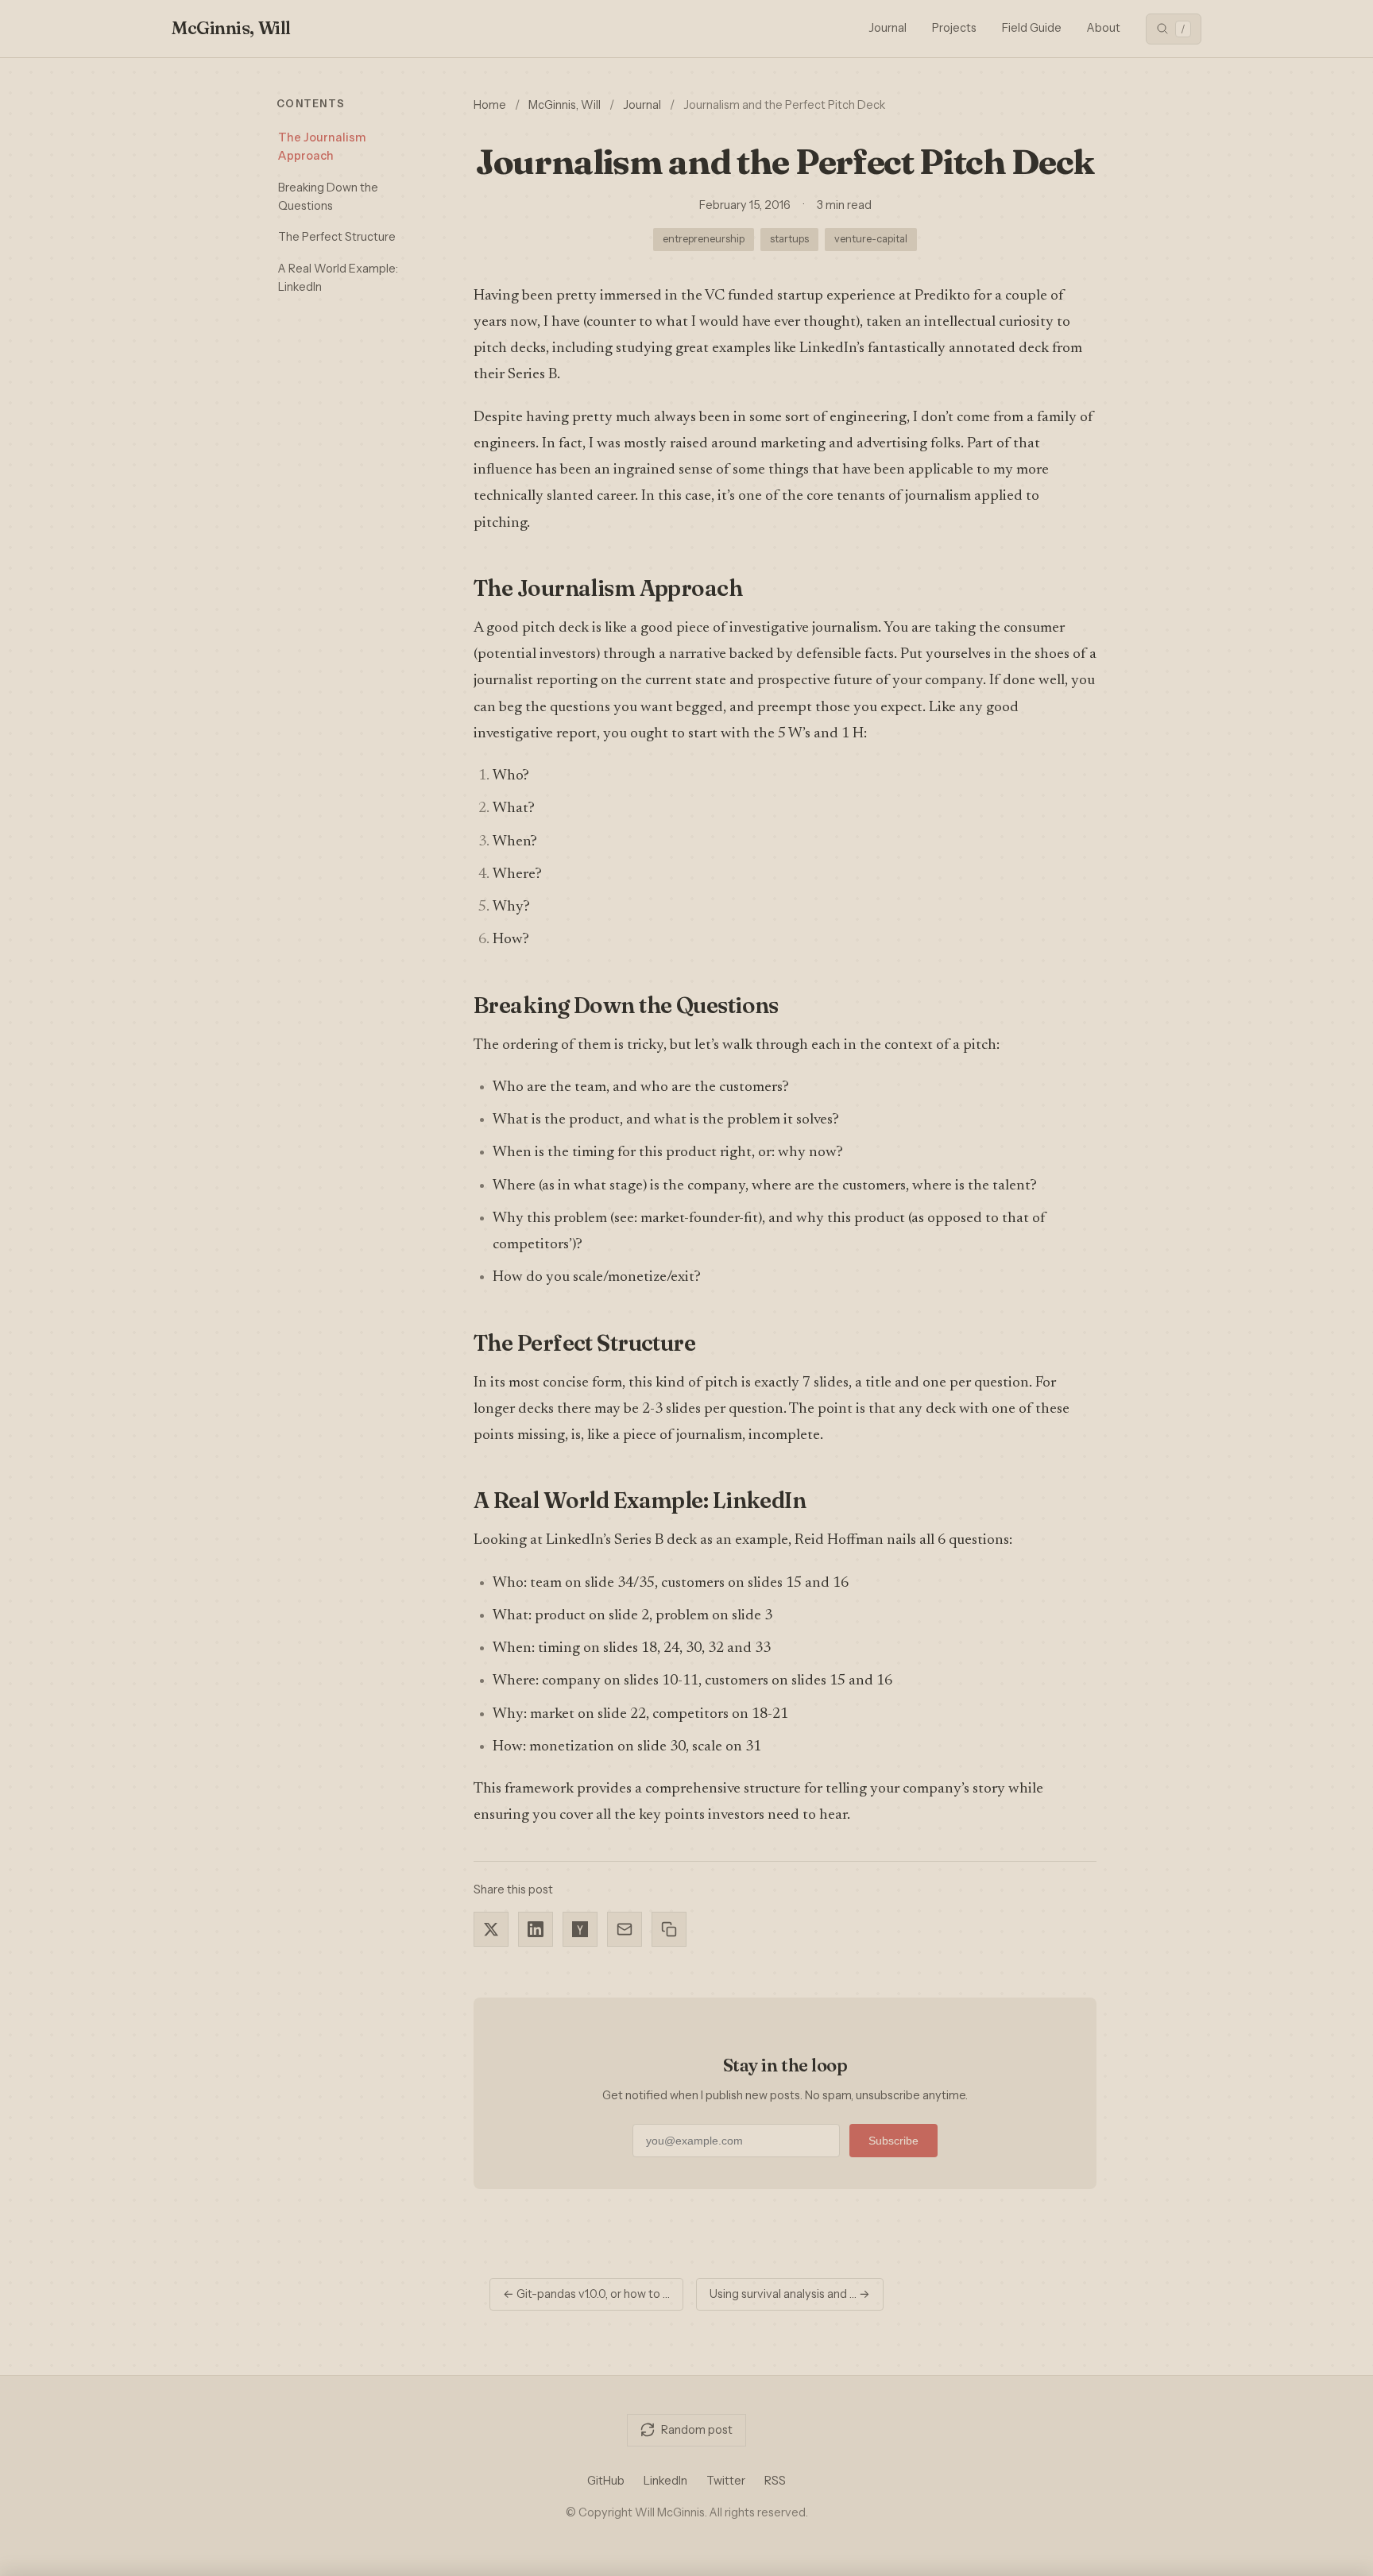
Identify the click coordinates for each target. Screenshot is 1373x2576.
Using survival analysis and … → (790, 2294)
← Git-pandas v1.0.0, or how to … (586, 2294)
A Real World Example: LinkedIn (338, 278)
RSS (775, 2481)
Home (490, 105)
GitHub (606, 2481)
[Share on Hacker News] (580, 1929)
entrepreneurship (704, 239)
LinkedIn (665, 2481)
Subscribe (893, 2141)
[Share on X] (491, 1929)
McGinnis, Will (231, 28)
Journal (888, 28)
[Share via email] (625, 1929)
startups (789, 239)
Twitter (726, 2481)
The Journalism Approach (322, 147)
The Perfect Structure (337, 237)
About (1104, 28)
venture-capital (871, 239)
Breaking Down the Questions (328, 197)
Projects (954, 28)
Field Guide (1032, 28)
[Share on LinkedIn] (536, 1929)
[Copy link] (669, 1929)
